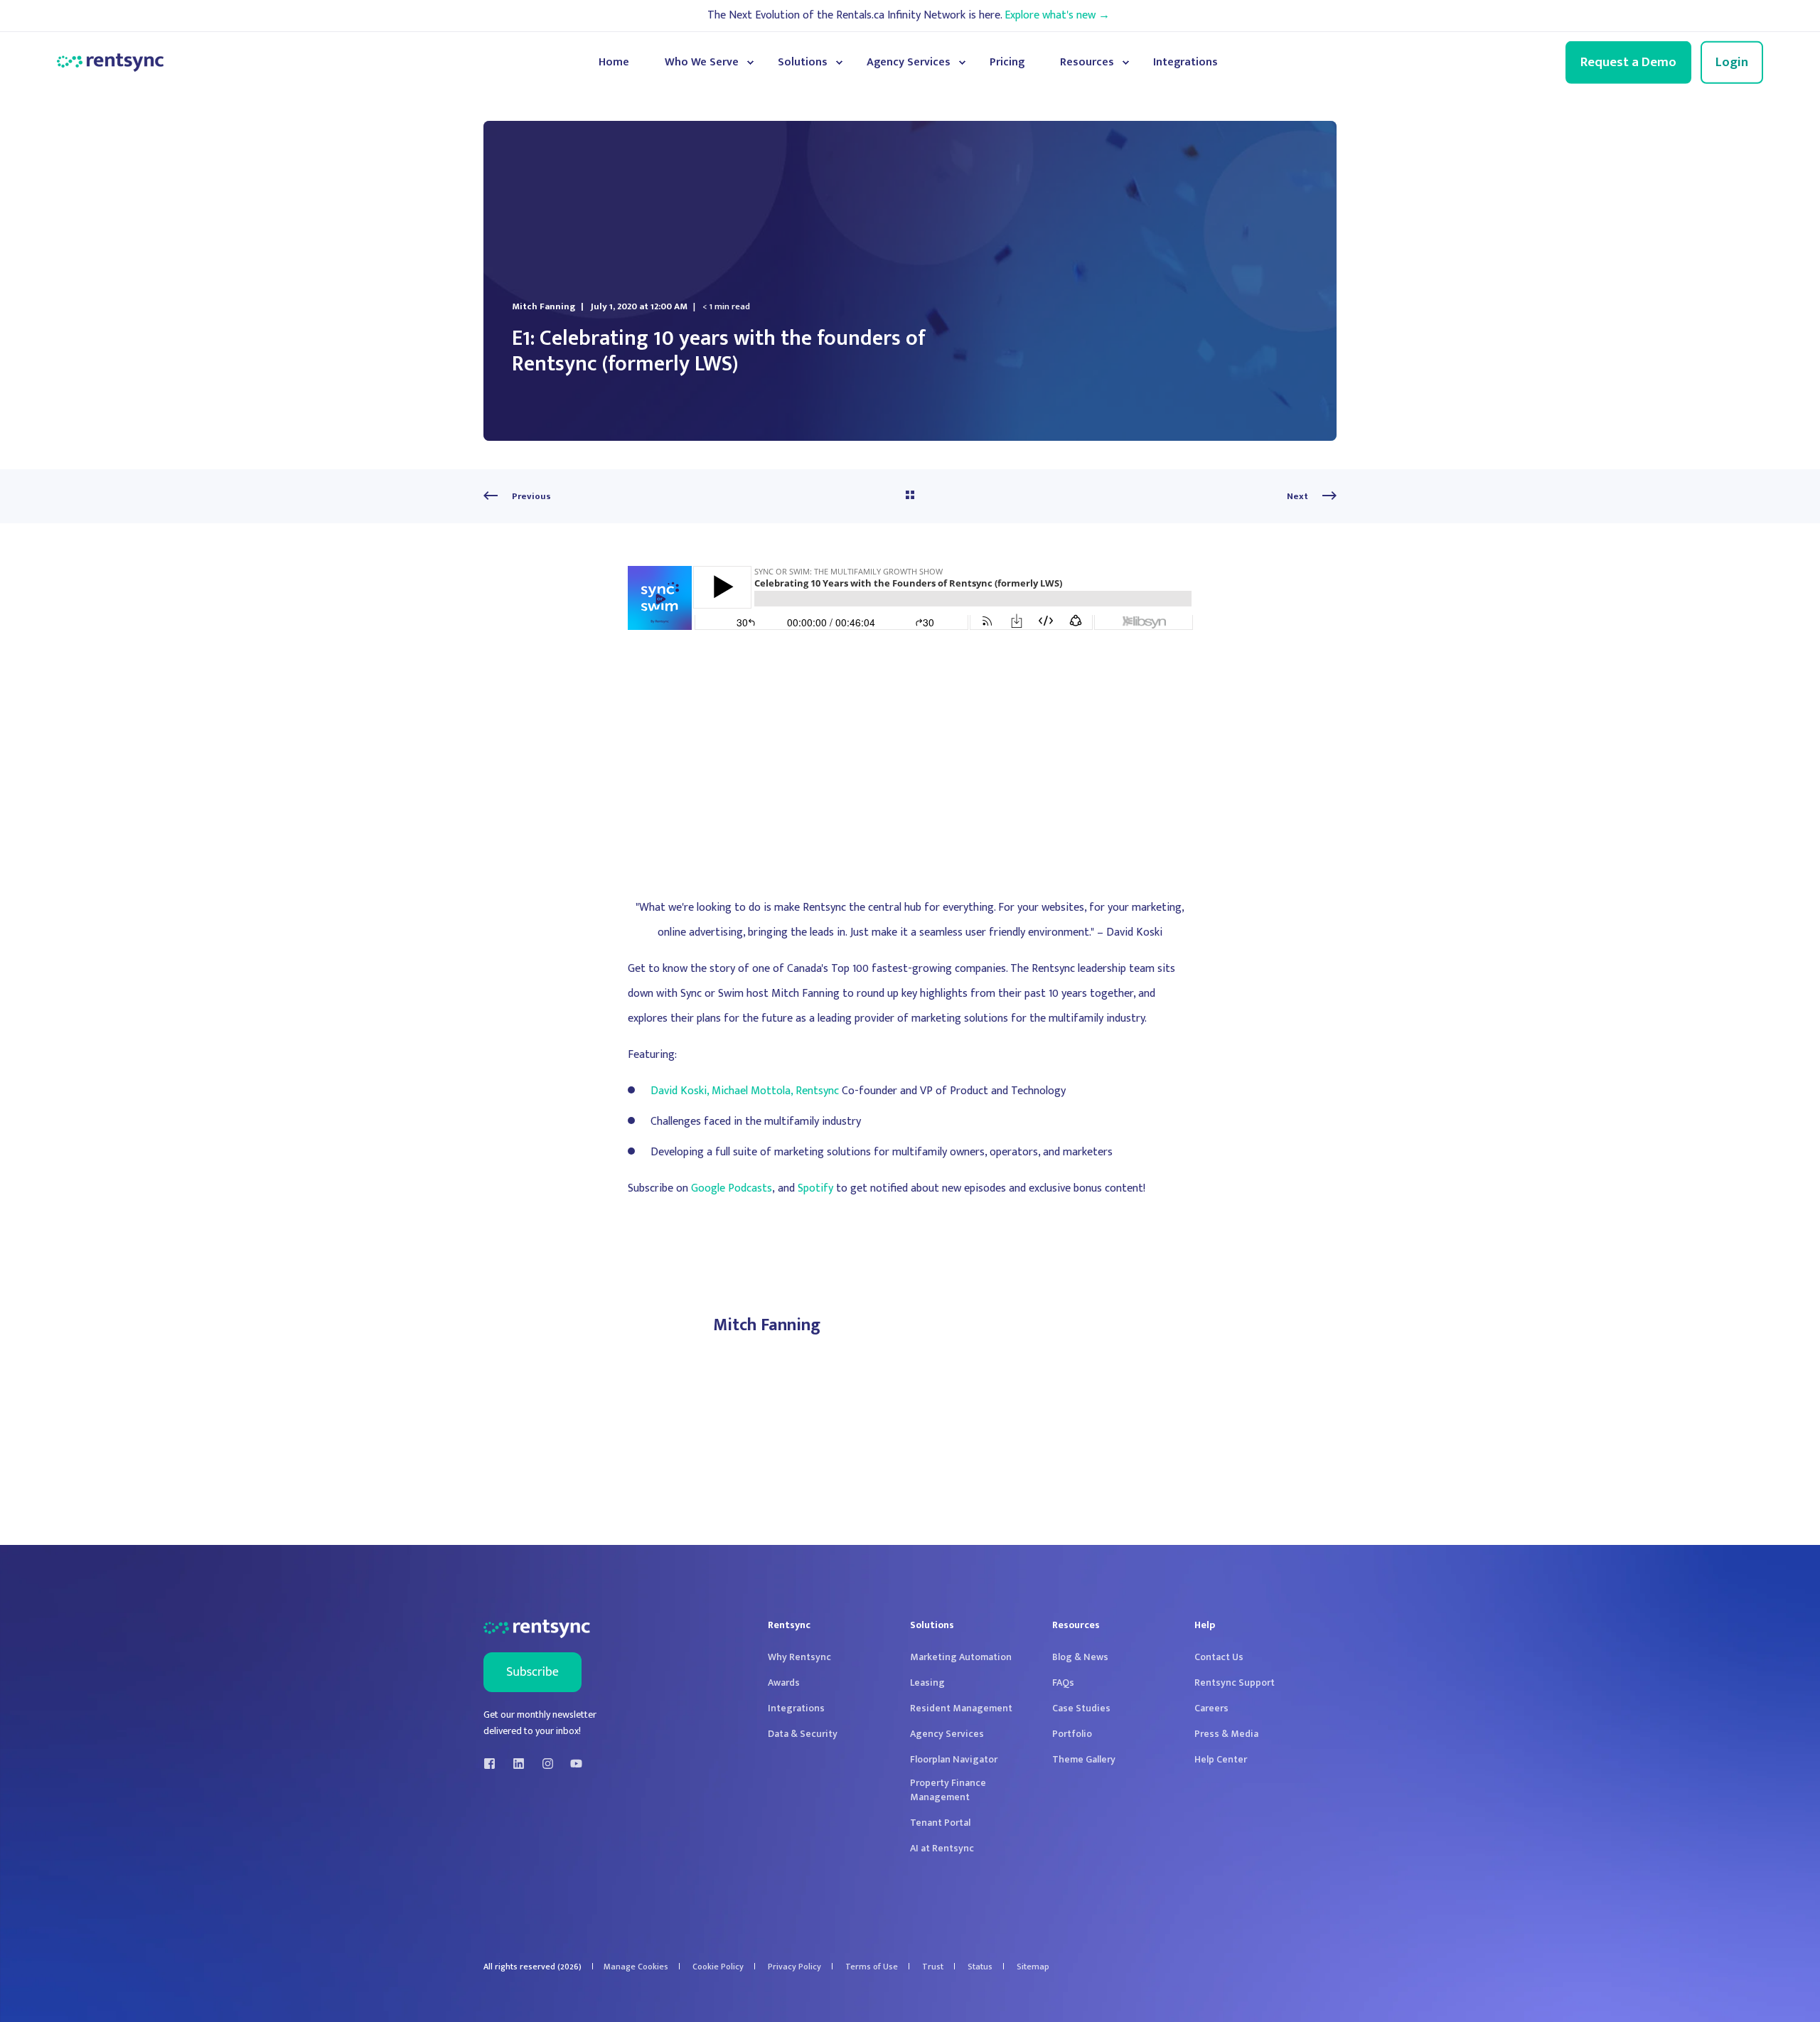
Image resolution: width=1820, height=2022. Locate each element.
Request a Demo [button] (1628, 61)
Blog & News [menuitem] (1080, 1657)
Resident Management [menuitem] (961, 1708)
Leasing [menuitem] (927, 1683)
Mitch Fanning (544, 306)
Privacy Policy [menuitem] (794, 1967)
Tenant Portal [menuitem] (940, 1823)
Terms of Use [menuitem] (872, 1967)
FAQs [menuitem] (1063, 1683)
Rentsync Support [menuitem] (1235, 1683)
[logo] (537, 1629)
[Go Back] (910, 496)
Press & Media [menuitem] (1226, 1734)
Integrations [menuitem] (1185, 62)
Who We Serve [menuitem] (702, 62)
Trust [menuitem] (933, 1967)
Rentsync (817, 1091)
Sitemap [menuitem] (1033, 1967)
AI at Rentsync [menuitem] (942, 1849)
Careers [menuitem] (1211, 1708)
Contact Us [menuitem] (1219, 1657)
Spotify (815, 1188)
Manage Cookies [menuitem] (636, 1967)
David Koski (679, 1091)
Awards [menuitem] (784, 1683)
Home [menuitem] (614, 62)
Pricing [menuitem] (1007, 62)
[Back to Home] (110, 63)
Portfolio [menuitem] (1072, 1734)
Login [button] (1732, 61)
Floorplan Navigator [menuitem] (954, 1760)
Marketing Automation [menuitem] (961, 1657)
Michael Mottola (751, 1091)
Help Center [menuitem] (1221, 1760)
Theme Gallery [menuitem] (1084, 1760)
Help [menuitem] (1205, 1627)
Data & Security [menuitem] (803, 1734)
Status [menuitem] (980, 1967)
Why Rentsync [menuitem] (799, 1657)
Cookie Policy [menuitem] (718, 1967)
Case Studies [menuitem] (1081, 1708)
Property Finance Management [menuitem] (948, 1790)
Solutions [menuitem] (803, 62)
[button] (1784, 1986)
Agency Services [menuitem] (909, 62)
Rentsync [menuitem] (789, 1627)
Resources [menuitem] (1087, 62)
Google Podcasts (732, 1188)
